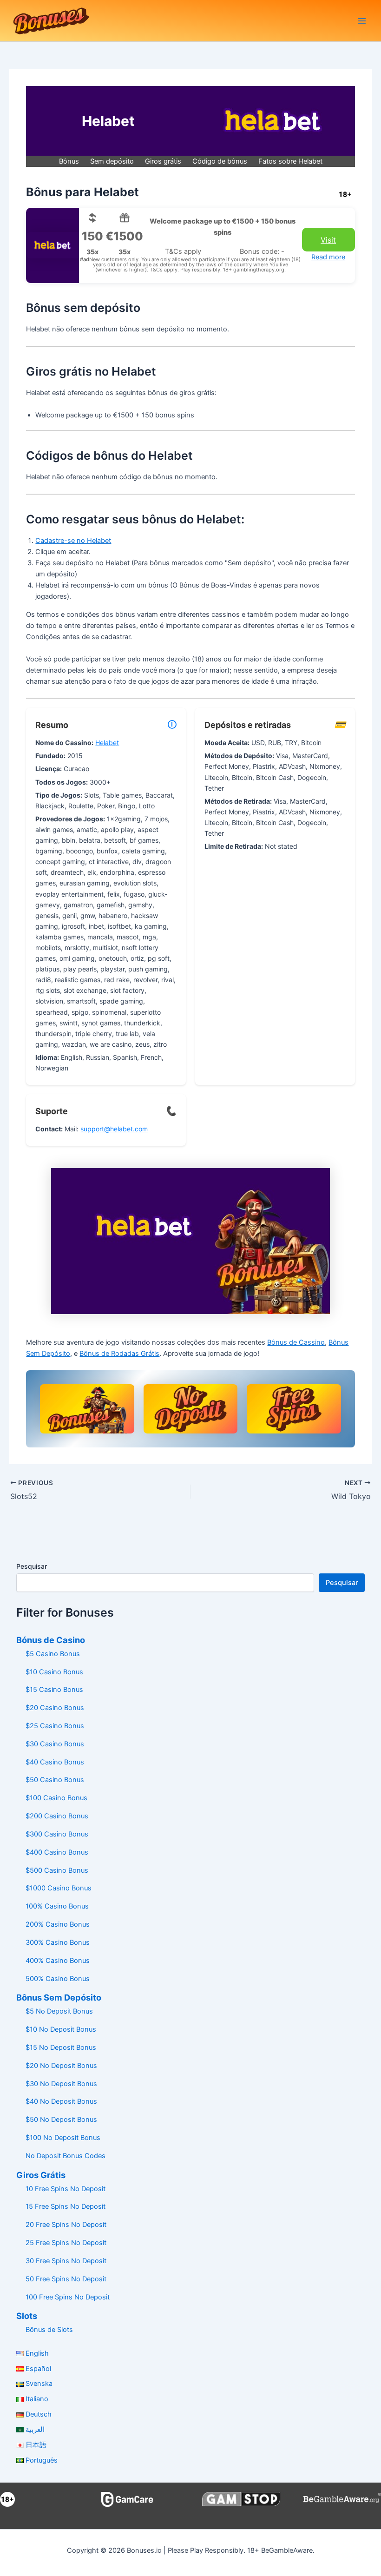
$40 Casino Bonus (55, 1762)
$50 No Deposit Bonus (61, 2120)
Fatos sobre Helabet (290, 161)
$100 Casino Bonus (56, 1798)
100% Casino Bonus (57, 1906)
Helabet (107, 743)
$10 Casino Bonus (54, 1672)
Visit (328, 240)
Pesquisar (32, 1566)
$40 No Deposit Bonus (61, 2101)
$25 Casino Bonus (55, 1726)
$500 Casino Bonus (57, 1870)
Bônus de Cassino (296, 1342)
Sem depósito (112, 161)
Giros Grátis (41, 2175)
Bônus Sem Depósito (59, 1997)
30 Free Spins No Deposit (66, 2261)
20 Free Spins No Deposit (66, 2225)
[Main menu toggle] (362, 21)
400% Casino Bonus (58, 1961)
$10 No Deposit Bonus (61, 2029)
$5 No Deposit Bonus (59, 2011)
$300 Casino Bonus (57, 1834)
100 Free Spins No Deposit (68, 2297)
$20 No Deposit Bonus (61, 2066)
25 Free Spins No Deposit (66, 2243)
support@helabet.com (114, 1129)
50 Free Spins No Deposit (66, 2279)
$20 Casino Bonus (55, 1708)
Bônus (69, 161)
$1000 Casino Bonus (59, 1888)
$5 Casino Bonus (53, 1654)
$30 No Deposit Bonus (61, 2084)
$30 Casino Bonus (55, 1744)
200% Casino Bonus (58, 1924)
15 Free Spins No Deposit (66, 2206)
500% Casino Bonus (58, 1979)
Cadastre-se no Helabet (73, 541)
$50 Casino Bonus (55, 1780)
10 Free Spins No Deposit (66, 2189)
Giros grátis (163, 161)
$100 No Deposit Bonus (63, 2138)
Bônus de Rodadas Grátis (119, 1354)
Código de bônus (220, 161)
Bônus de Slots (49, 2330)
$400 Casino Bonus (57, 1852)
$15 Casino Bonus (54, 1690)
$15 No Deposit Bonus (61, 2048)
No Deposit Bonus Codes (66, 2156)
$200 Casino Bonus (57, 1816)
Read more (328, 257)
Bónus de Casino (51, 1640)
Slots (27, 2316)
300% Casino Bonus (58, 1942)
